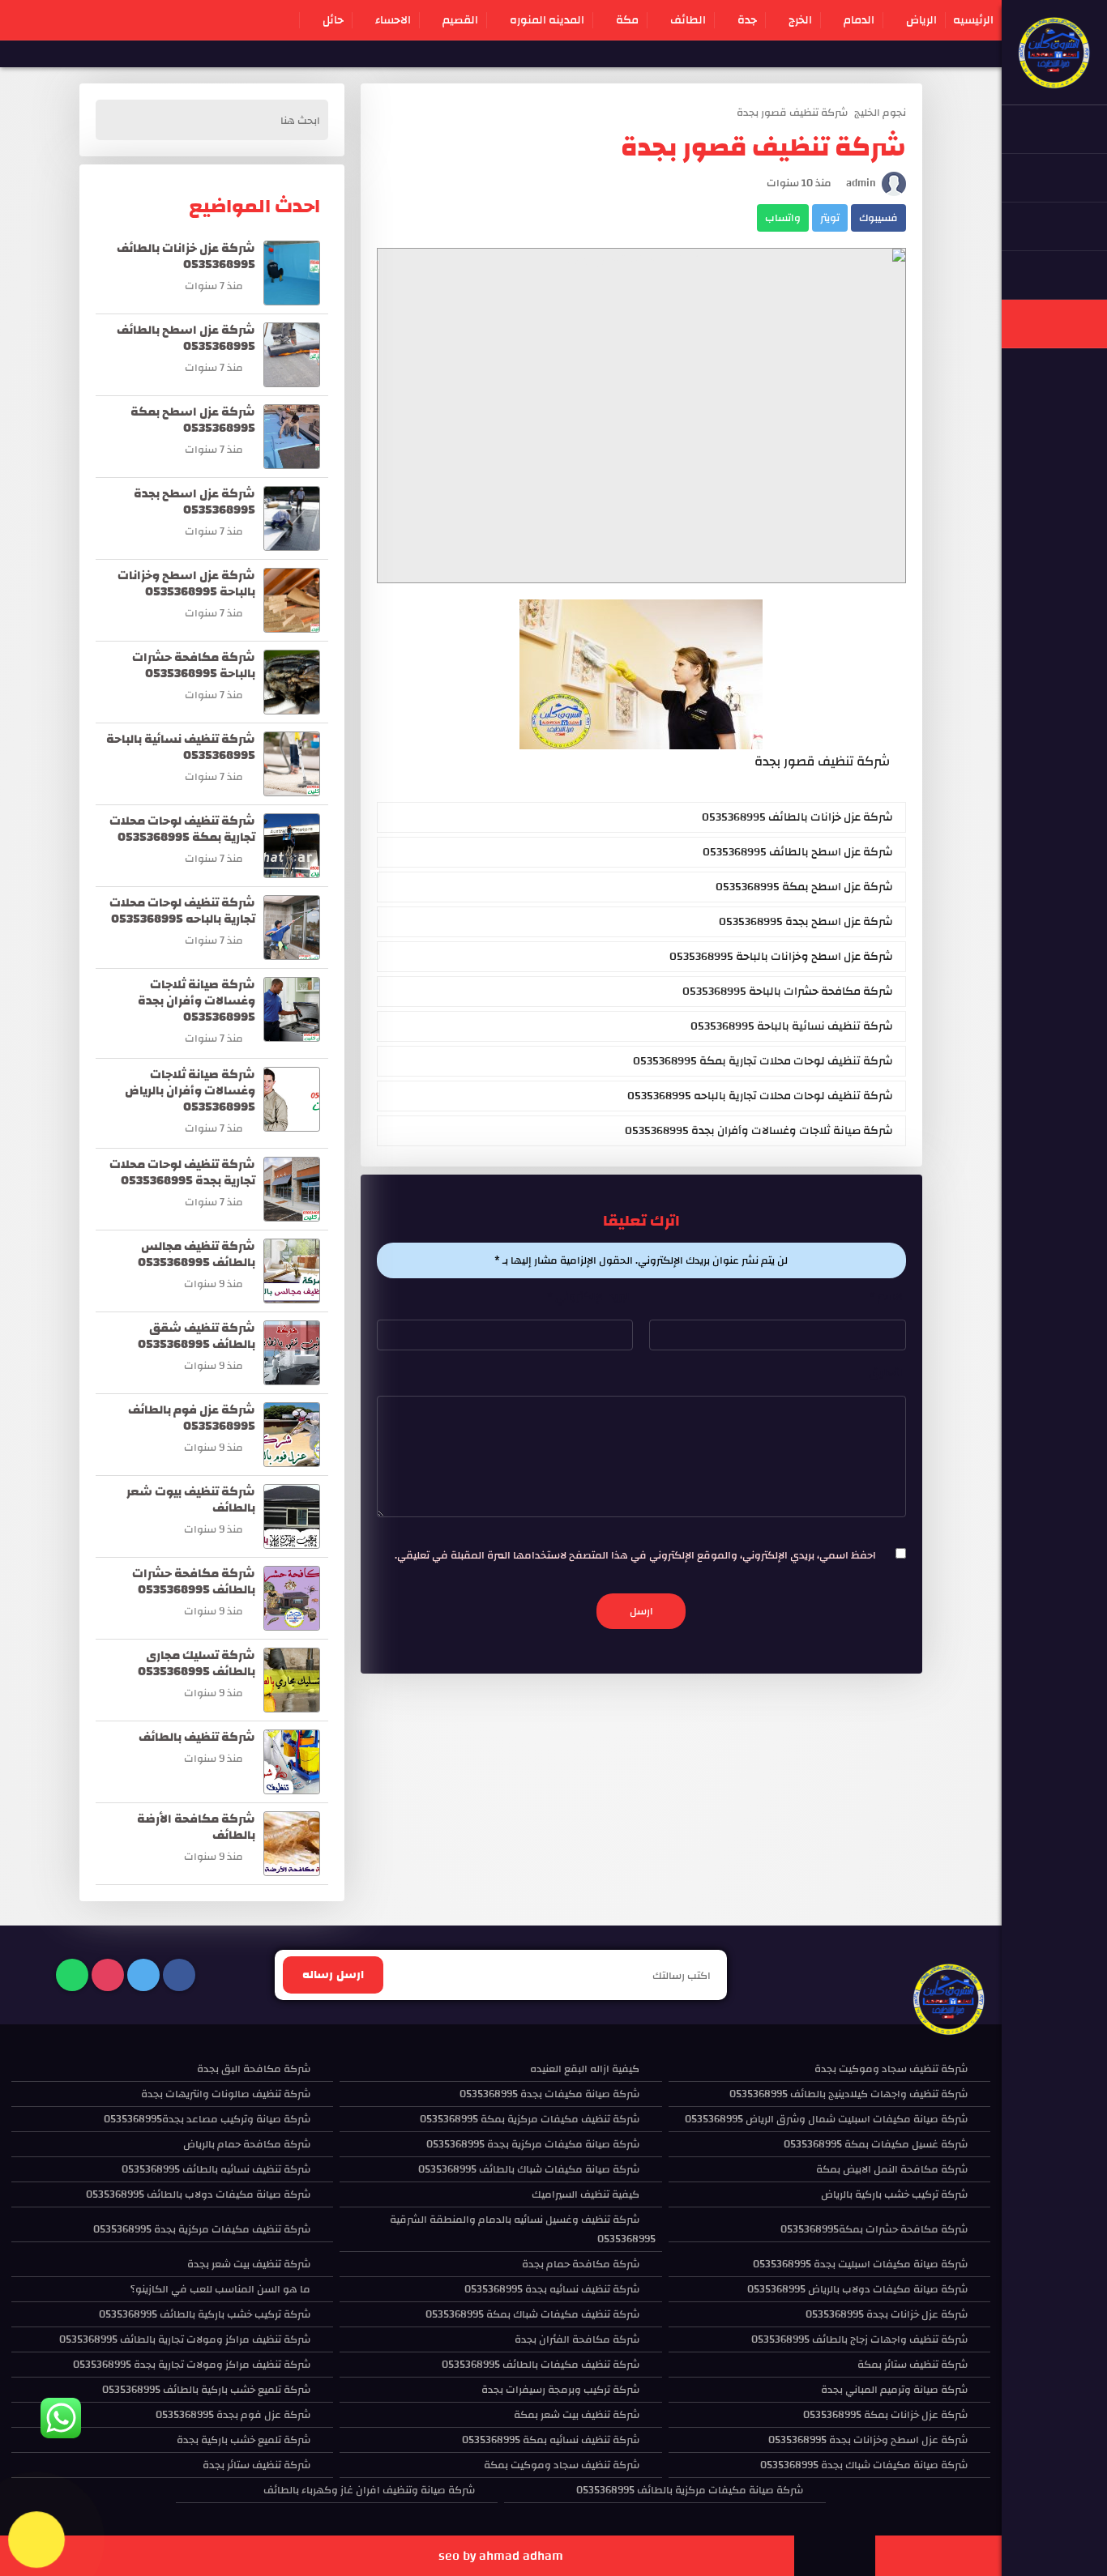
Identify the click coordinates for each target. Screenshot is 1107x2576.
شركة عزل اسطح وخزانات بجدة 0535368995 (868, 2440)
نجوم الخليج (880, 113)
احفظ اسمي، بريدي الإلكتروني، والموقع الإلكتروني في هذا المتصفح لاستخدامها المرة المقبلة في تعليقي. (635, 1555)
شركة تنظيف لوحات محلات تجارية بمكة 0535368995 (763, 1061)
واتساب (783, 218)
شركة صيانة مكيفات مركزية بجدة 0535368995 (533, 2144)
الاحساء (393, 20)
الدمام (859, 20)
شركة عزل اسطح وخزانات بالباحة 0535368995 (781, 957)
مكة (627, 20)
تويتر (830, 218)
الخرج (800, 20)
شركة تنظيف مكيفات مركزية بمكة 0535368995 (530, 2119)
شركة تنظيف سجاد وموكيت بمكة (562, 2465)
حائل (333, 20)
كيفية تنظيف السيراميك (586, 2194)
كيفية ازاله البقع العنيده (585, 2069)
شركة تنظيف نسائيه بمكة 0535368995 (551, 2440)
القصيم (460, 20)
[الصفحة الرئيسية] (1054, 81)
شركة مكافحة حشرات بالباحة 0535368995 (788, 992)
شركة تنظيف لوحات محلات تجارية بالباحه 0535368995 (760, 1096)
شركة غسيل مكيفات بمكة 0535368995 (876, 2144)
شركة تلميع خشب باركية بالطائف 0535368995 (206, 2390)
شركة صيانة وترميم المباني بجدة (894, 2390)
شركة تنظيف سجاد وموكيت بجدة (891, 2069)
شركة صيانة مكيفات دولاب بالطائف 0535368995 (198, 2194)
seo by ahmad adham (501, 2556)
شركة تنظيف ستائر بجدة (256, 2465)
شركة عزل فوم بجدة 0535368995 (233, 2415)
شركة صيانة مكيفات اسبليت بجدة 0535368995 (860, 2264)
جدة (747, 20)
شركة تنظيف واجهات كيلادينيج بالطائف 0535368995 (848, 2094)
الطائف (688, 20)
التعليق (887, 1373)
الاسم (888, 1297)
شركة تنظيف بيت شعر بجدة (249, 2264)
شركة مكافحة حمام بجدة (581, 2264)
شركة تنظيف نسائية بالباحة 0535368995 (792, 1026)
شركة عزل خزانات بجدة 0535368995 (887, 2314)
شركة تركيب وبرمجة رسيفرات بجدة (560, 2390)
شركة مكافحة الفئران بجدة (577, 2339)
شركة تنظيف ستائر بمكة (913, 2365)
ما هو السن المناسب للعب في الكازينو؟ (220, 2289)
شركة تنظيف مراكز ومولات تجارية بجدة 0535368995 (192, 2365)
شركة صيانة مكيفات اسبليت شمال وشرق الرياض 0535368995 (826, 2119)
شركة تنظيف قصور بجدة (792, 113)
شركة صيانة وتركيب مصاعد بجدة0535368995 (207, 2119)
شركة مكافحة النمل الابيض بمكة (892, 2169)
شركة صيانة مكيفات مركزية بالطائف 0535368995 (690, 2490)
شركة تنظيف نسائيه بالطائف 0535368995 (216, 2169)
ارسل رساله (333, 1975)
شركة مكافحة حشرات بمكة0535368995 (874, 2229)
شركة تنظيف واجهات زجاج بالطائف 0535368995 (859, 2339)
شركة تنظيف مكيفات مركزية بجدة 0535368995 (202, 2229)
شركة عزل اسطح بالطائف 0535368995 (798, 852)
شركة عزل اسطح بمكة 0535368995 (804, 887)
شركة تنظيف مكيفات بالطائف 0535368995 (541, 2365)
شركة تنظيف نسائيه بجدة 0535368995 (552, 2289)
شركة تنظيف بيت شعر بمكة (577, 2415)
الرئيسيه (973, 20)
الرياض (921, 20)
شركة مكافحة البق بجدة (254, 2069)
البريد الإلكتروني (590, 1297)
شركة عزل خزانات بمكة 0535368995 (885, 2415)
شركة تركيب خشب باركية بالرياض (894, 2194)
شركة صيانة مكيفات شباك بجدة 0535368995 (864, 2465)
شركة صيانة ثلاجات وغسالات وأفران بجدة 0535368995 (759, 1131)
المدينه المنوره (547, 20)
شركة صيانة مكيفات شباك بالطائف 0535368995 (529, 2169)
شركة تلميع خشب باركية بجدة (244, 2440)
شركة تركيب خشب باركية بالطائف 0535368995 (205, 2314)
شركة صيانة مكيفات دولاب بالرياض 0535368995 (857, 2289)
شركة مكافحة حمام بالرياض (247, 2144)
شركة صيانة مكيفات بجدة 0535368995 (549, 2094)
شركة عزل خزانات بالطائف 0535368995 (797, 817)
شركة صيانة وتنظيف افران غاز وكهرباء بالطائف (369, 2490)
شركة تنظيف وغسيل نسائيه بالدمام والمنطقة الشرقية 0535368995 (523, 2229)
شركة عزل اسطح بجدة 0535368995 (806, 922)
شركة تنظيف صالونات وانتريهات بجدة (226, 2094)
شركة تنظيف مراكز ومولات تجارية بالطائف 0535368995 (185, 2339)
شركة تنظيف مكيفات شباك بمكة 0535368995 (532, 2314)
